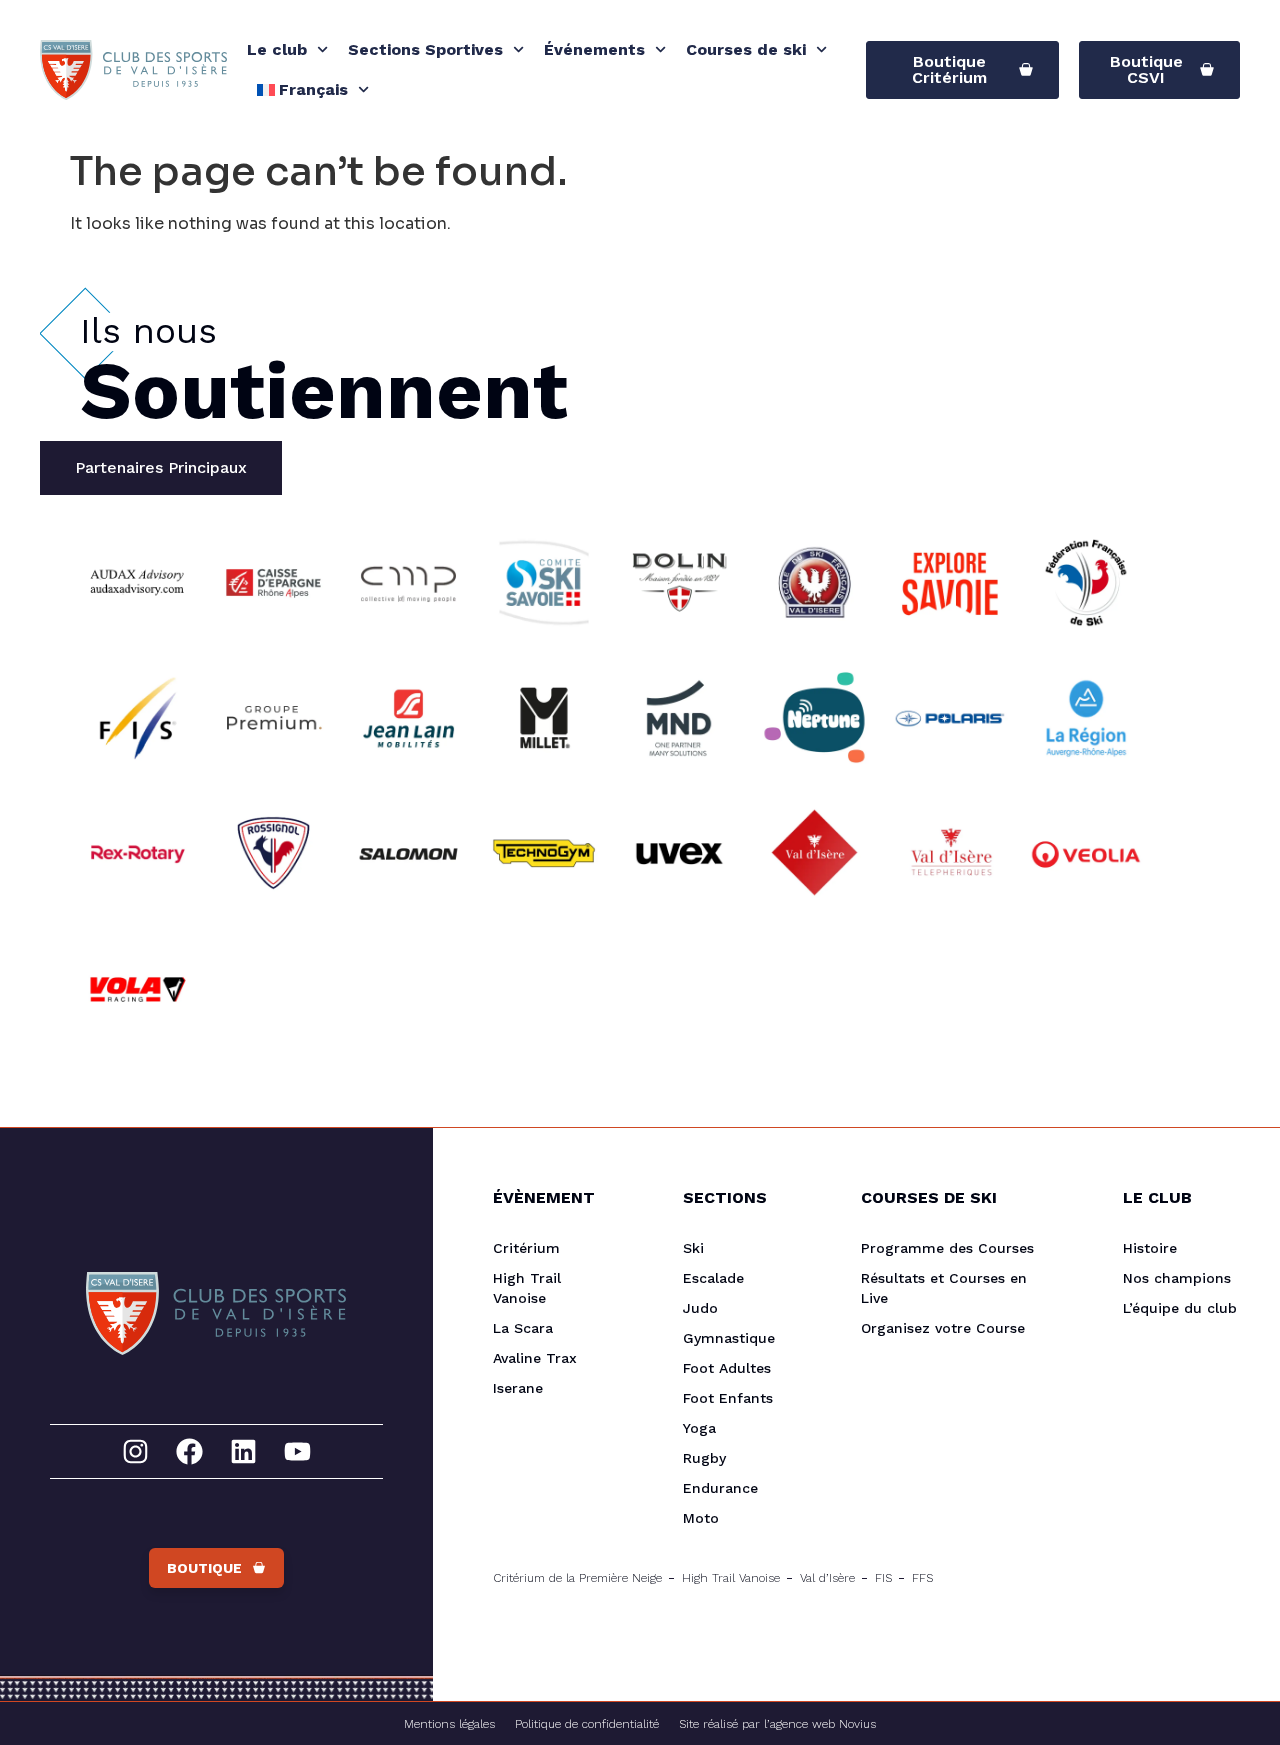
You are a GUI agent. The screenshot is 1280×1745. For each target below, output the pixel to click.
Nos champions (1177, 1278)
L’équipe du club (1180, 1308)
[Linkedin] (243, 1451)
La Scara (523, 1328)
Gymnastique (729, 1338)
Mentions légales (449, 1724)
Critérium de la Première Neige (577, 1578)
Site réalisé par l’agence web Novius (777, 1724)
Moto (701, 1518)
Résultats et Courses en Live (944, 1288)
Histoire (1150, 1248)
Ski (693, 1248)
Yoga (699, 1428)
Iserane (518, 1388)
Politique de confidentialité (587, 1724)
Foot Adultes (727, 1368)
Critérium (526, 1248)
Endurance (720, 1488)
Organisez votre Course (943, 1328)
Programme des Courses (947, 1248)
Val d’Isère (827, 1578)
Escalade (713, 1278)
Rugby (704, 1458)
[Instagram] (135, 1451)
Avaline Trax (535, 1358)
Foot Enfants (728, 1398)
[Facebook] (189, 1451)
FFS (922, 1578)
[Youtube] (297, 1451)
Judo (700, 1308)
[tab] (161, 468)
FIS (883, 1578)
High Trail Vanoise (527, 1288)
